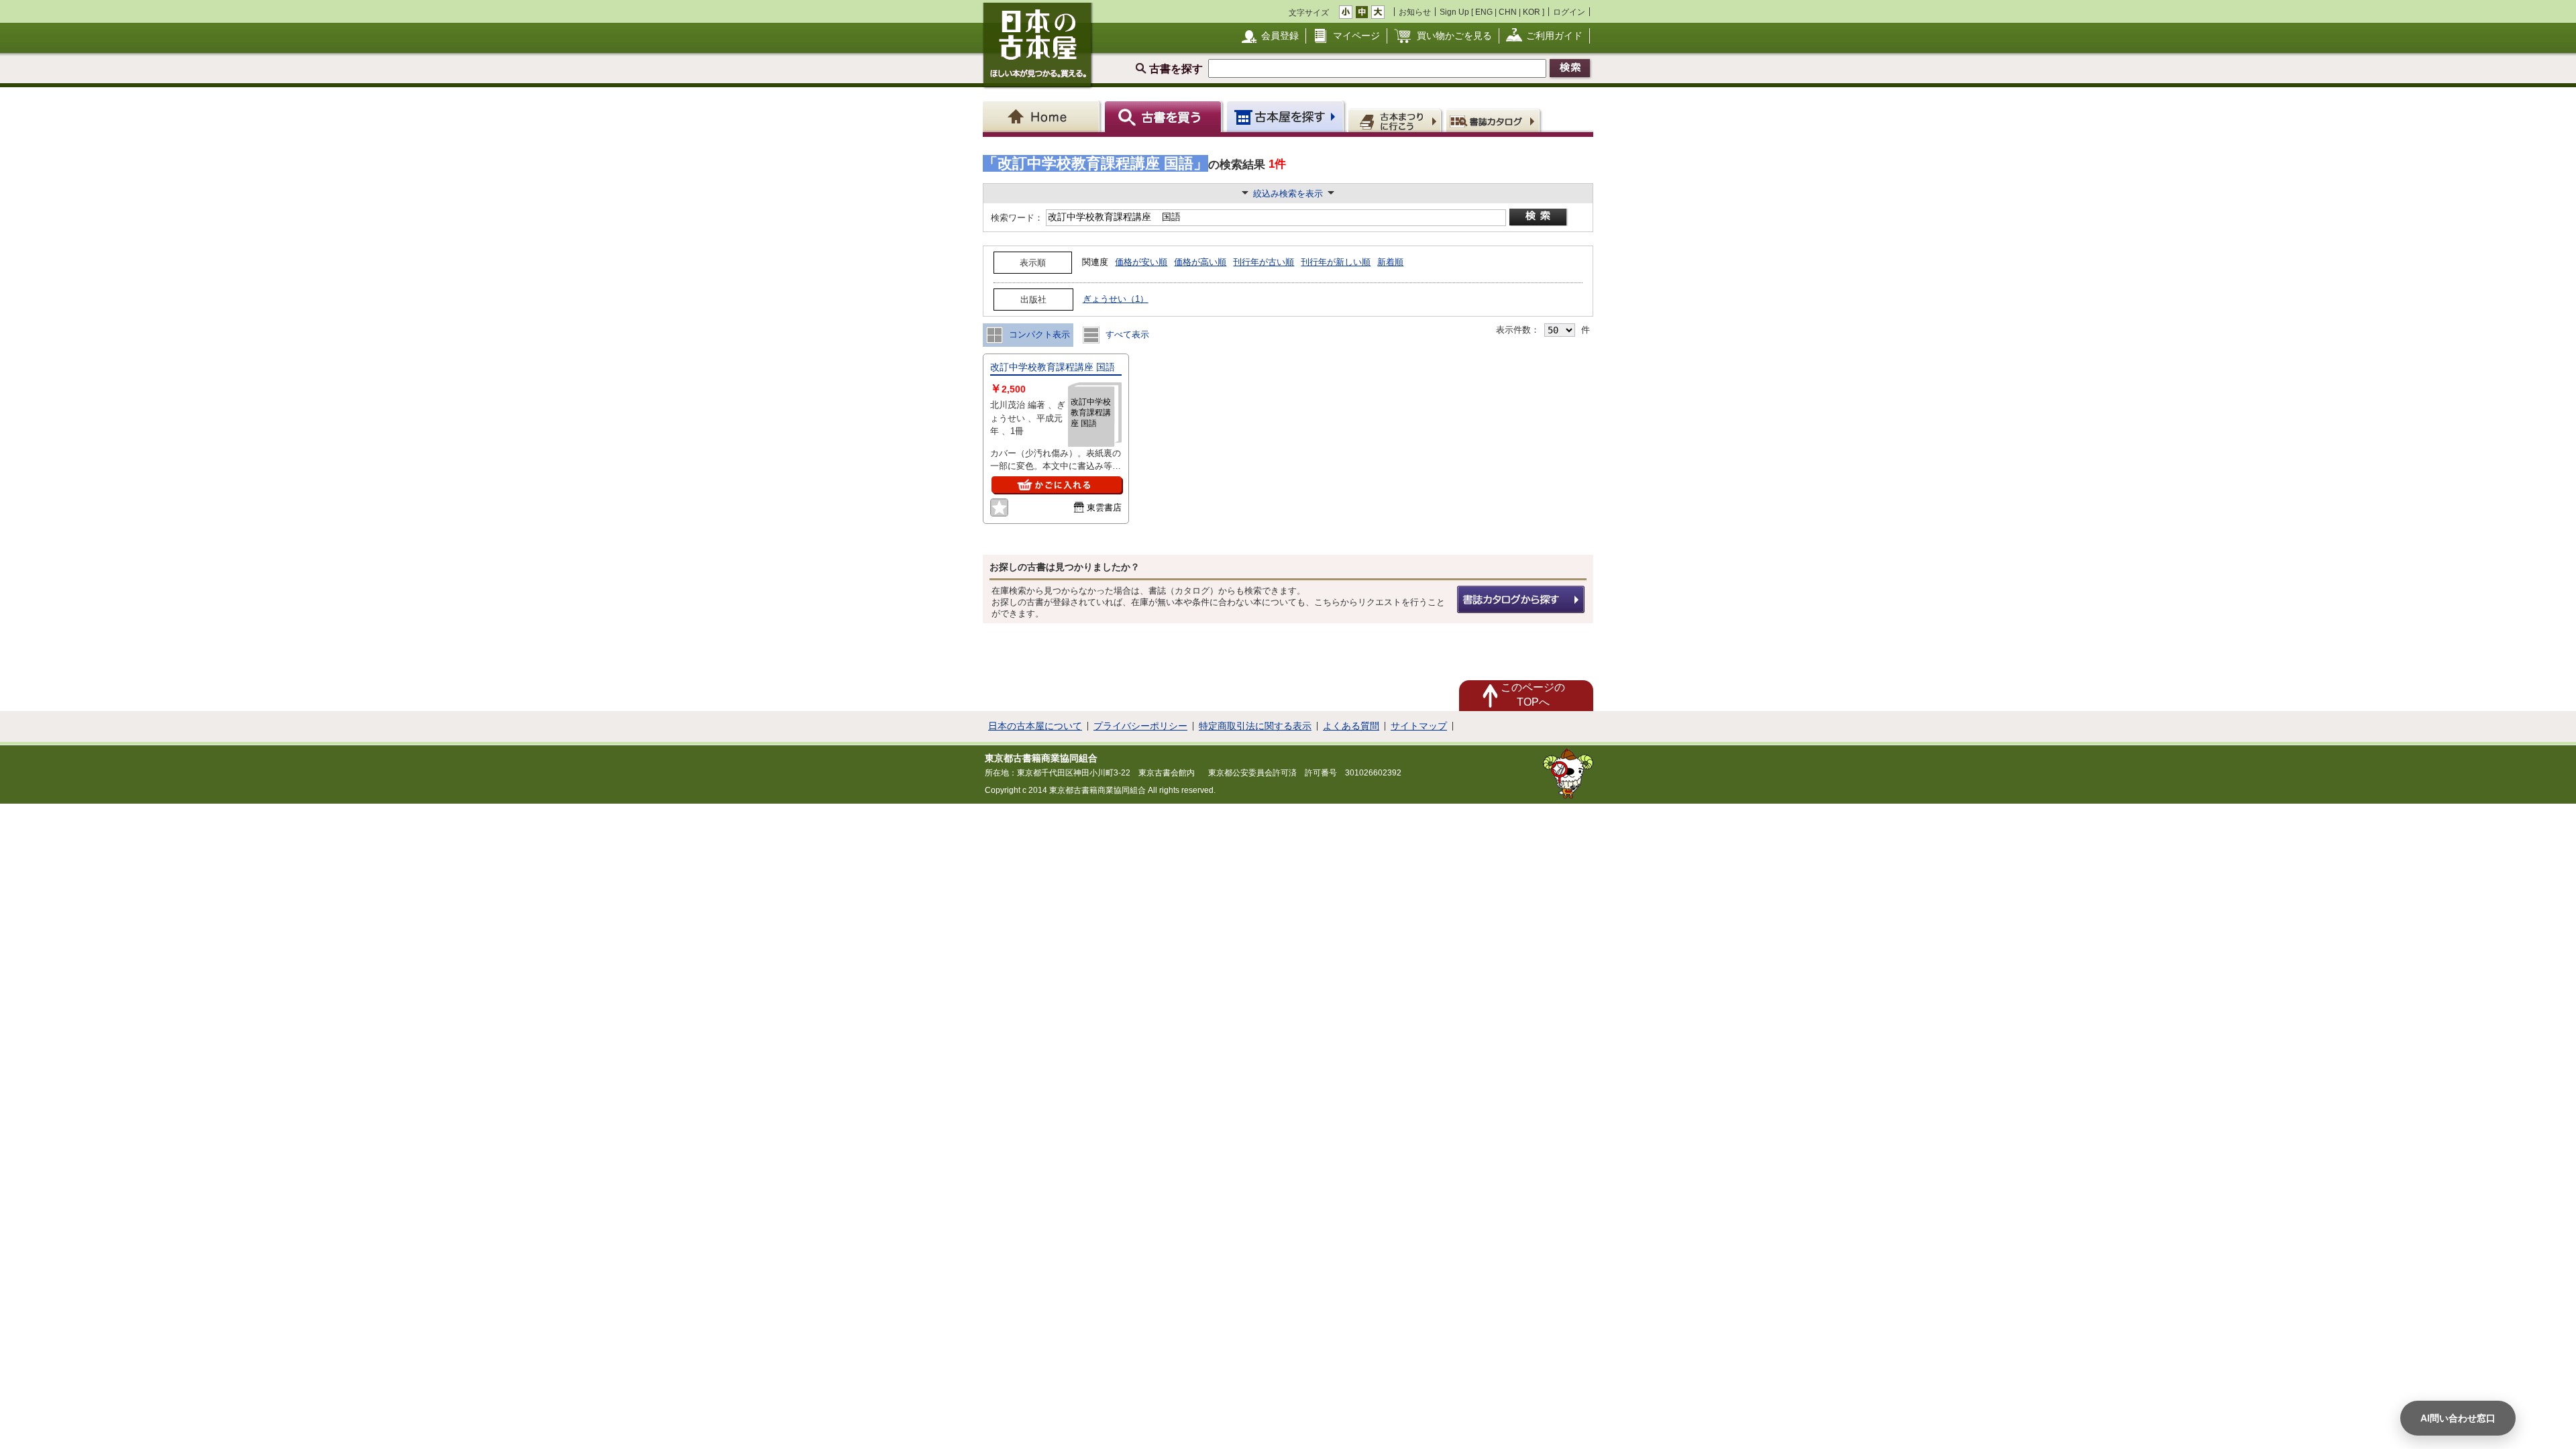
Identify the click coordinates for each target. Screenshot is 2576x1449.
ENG (1484, 12)
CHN (1508, 12)
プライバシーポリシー (1140, 726)
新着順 (1390, 262)
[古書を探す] (1165, 116)
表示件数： (1518, 330)
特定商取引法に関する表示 (1255, 726)
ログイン (1569, 12)
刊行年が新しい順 (1336, 262)
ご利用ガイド (1554, 36)
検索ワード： (1016, 218)
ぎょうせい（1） (1116, 299)
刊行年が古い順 (1264, 262)
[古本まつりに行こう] (1396, 120)
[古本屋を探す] (1286, 116)
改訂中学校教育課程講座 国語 (1053, 367)
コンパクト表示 (1038, 334)
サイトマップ (1419, 726)
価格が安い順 (1141, 262)
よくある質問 (1351, 726)
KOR (1532, 12)
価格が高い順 (1200, 262)
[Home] (1043, 116)
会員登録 (1280, 36)
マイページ (1356, 36)
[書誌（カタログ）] (1495, 120)
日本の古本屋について (1035, 726)
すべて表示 (1126, 334)
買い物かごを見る (1454, 36)
